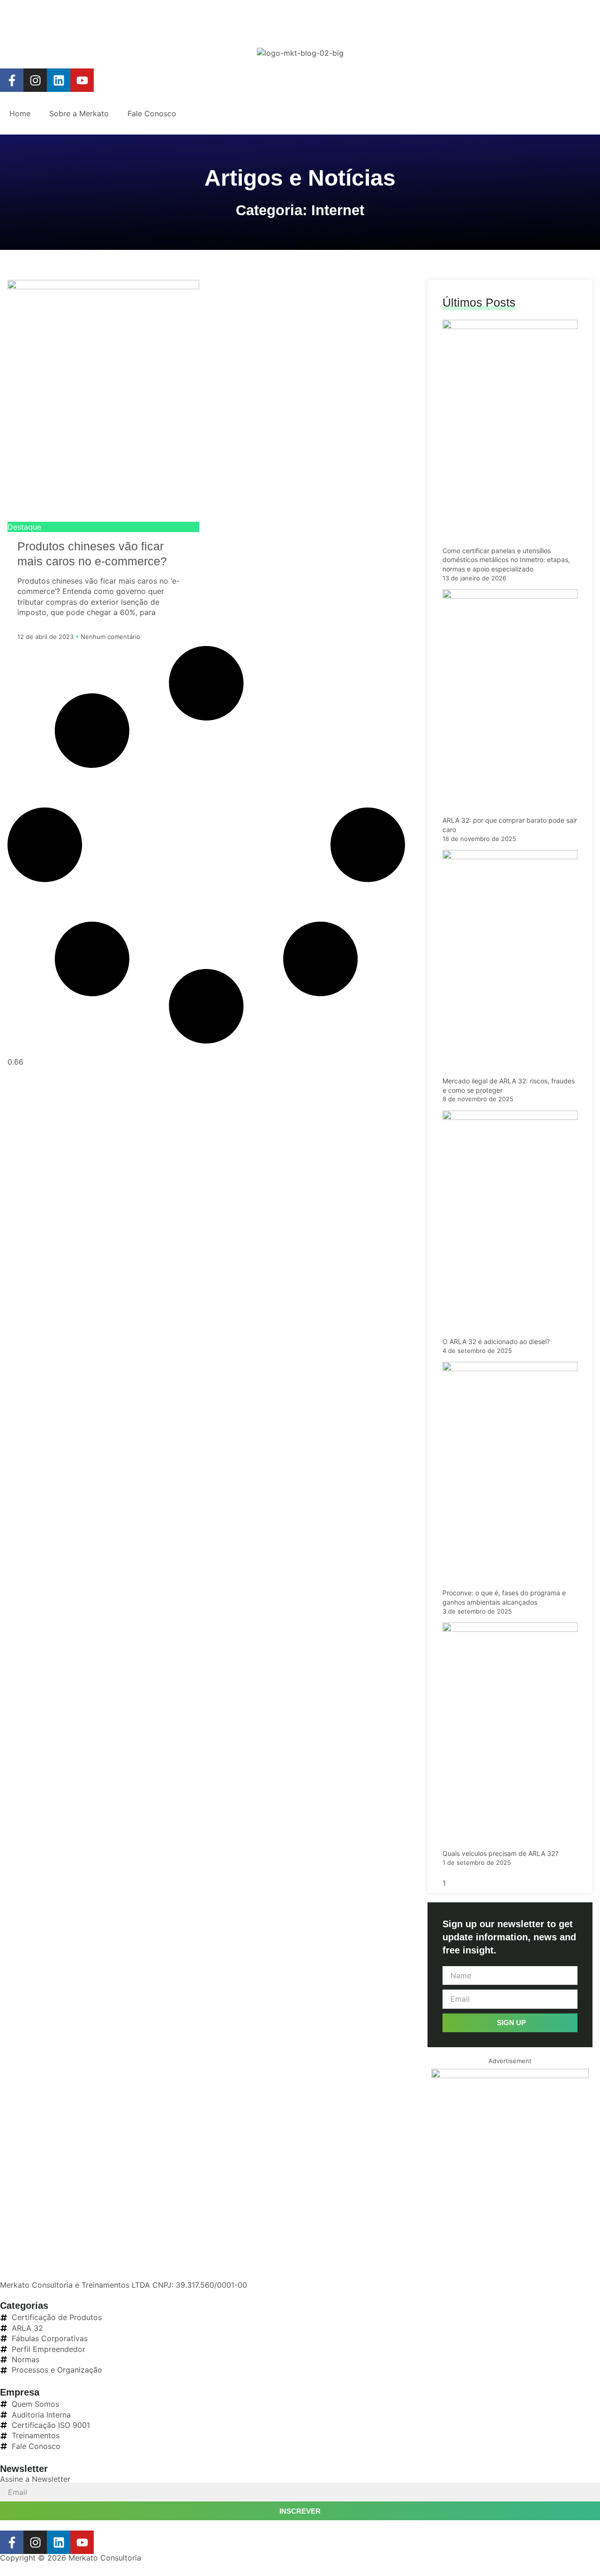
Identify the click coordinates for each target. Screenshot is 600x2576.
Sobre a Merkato (79, 113)
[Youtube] (82, 80)
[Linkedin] (59, 80)
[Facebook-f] (12, 80)
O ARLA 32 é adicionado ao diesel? (496, 1341)
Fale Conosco (152, 113)
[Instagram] (35, 80)
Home (20, 113)
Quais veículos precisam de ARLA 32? (500, 1853)
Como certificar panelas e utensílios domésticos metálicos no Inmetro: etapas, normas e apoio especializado (506, 560)
